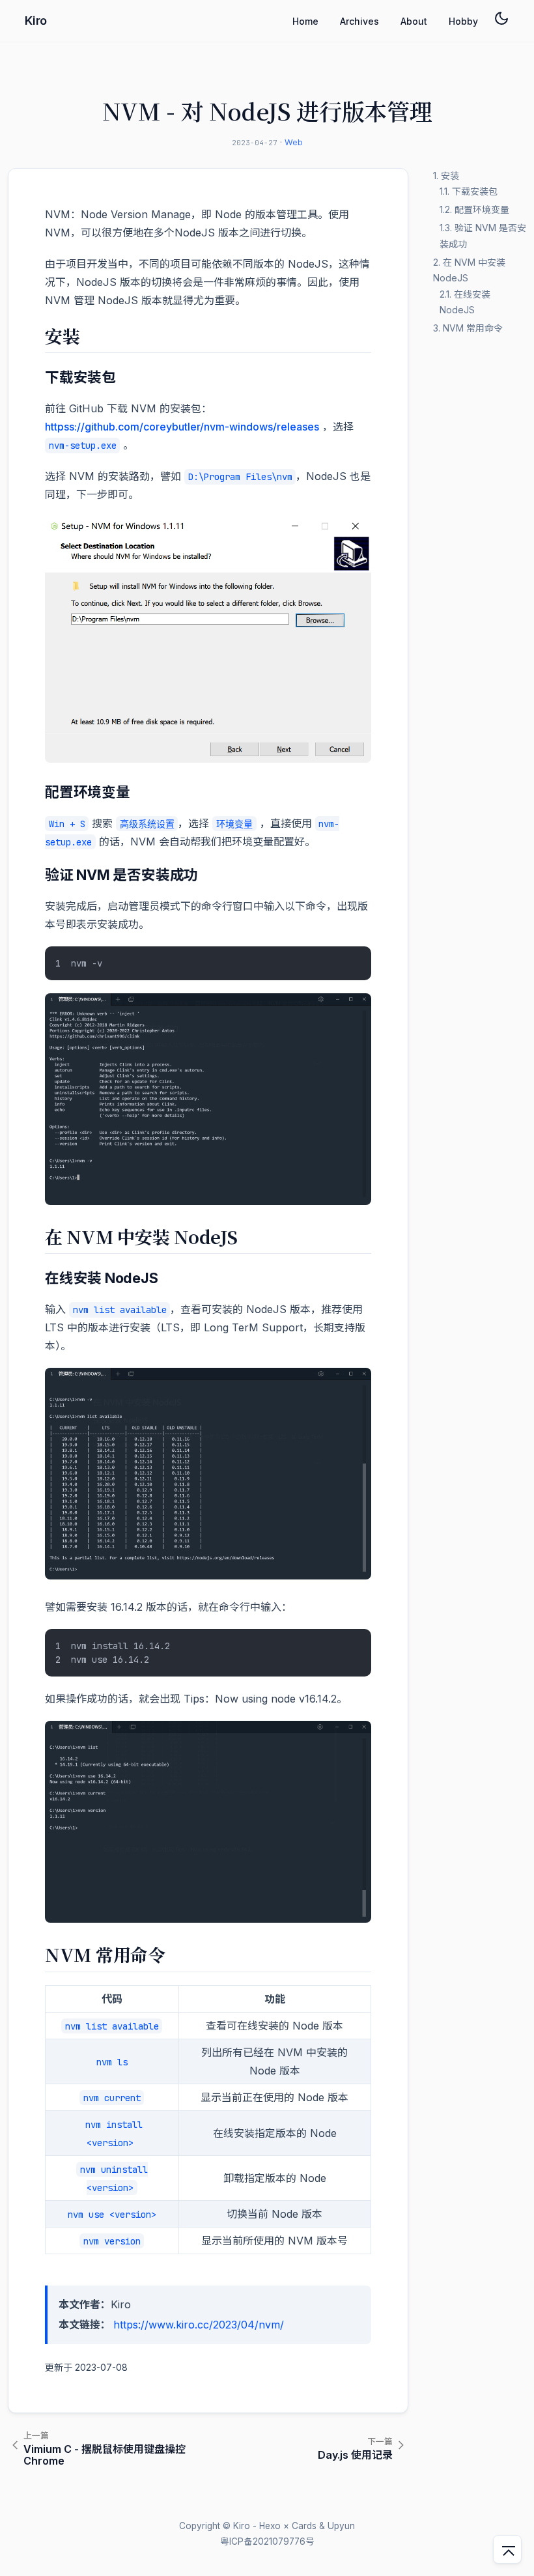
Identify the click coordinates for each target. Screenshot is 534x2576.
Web (294, 142)
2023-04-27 (255, 143)
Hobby (463, 21)
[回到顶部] (507, 2549)
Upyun (341, 2526)
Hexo (270, 2526)
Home (305, 21)
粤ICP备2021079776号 (267, 2541)
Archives (359, 21)
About (414, 21)
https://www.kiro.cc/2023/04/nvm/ (199, 2325)
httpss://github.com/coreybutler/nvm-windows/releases (182, 427)
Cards (304, 2526)
